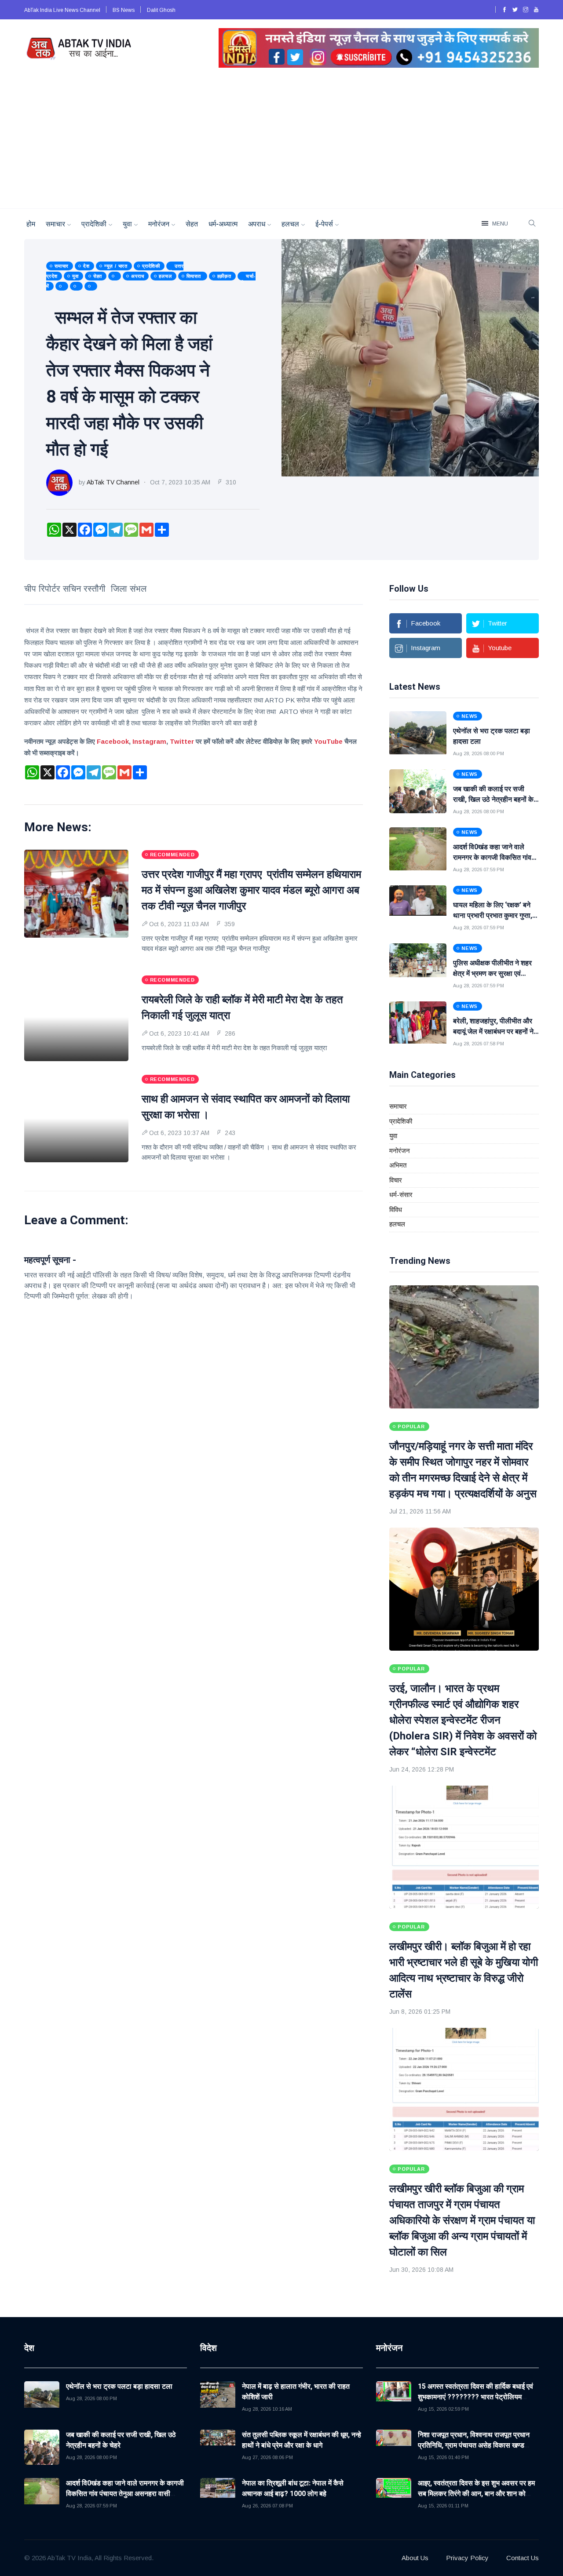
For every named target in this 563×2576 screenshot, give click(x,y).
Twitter (182, 741)
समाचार (55, 224)
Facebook (113, 741)
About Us (415, 2558)
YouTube (328, 741)
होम (31, 224)
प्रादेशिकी (94, 224)
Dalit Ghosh (161, 10)
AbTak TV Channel (113, 482)
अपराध (257, 224)
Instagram (149, 741)
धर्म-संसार (401, 1195)
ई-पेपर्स (324, 224)
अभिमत (398, 1165)
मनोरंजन (159, 224)
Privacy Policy (467, 2558)
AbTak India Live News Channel (63, 10)
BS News (124, 10)
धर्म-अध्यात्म (223, 224)
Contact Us (523, 2558)
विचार (396, 1180)
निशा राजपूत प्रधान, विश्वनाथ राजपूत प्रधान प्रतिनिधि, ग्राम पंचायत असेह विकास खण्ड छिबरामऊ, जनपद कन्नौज (474, 2445)
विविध (396, 1210)
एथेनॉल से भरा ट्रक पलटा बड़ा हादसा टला (119, 2386)
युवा (127, 224)
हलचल (290, 224)
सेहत (192, 224)
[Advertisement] (281, 142)
